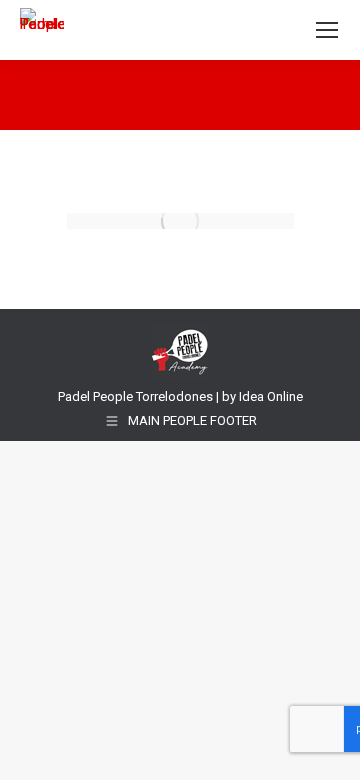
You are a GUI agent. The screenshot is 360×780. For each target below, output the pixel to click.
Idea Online (271, 396)
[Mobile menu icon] (327, 30)
